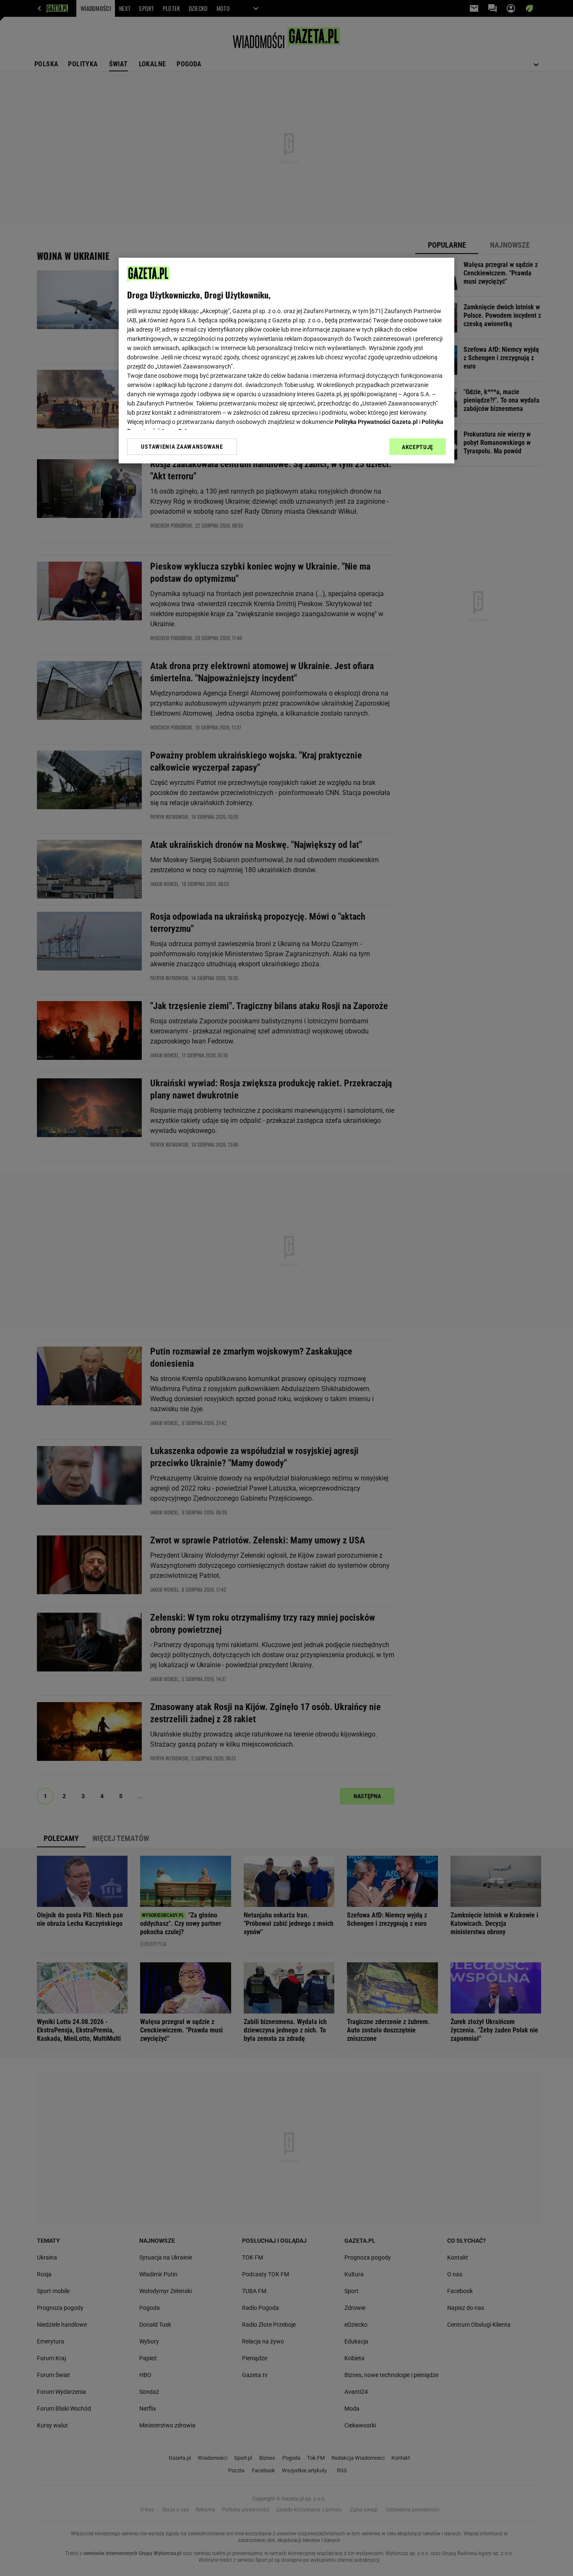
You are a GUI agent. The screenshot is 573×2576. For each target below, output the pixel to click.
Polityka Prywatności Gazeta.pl (376, 422)
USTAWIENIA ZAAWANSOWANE (182, 447)
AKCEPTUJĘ (418, 447)
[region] (286, 361)
